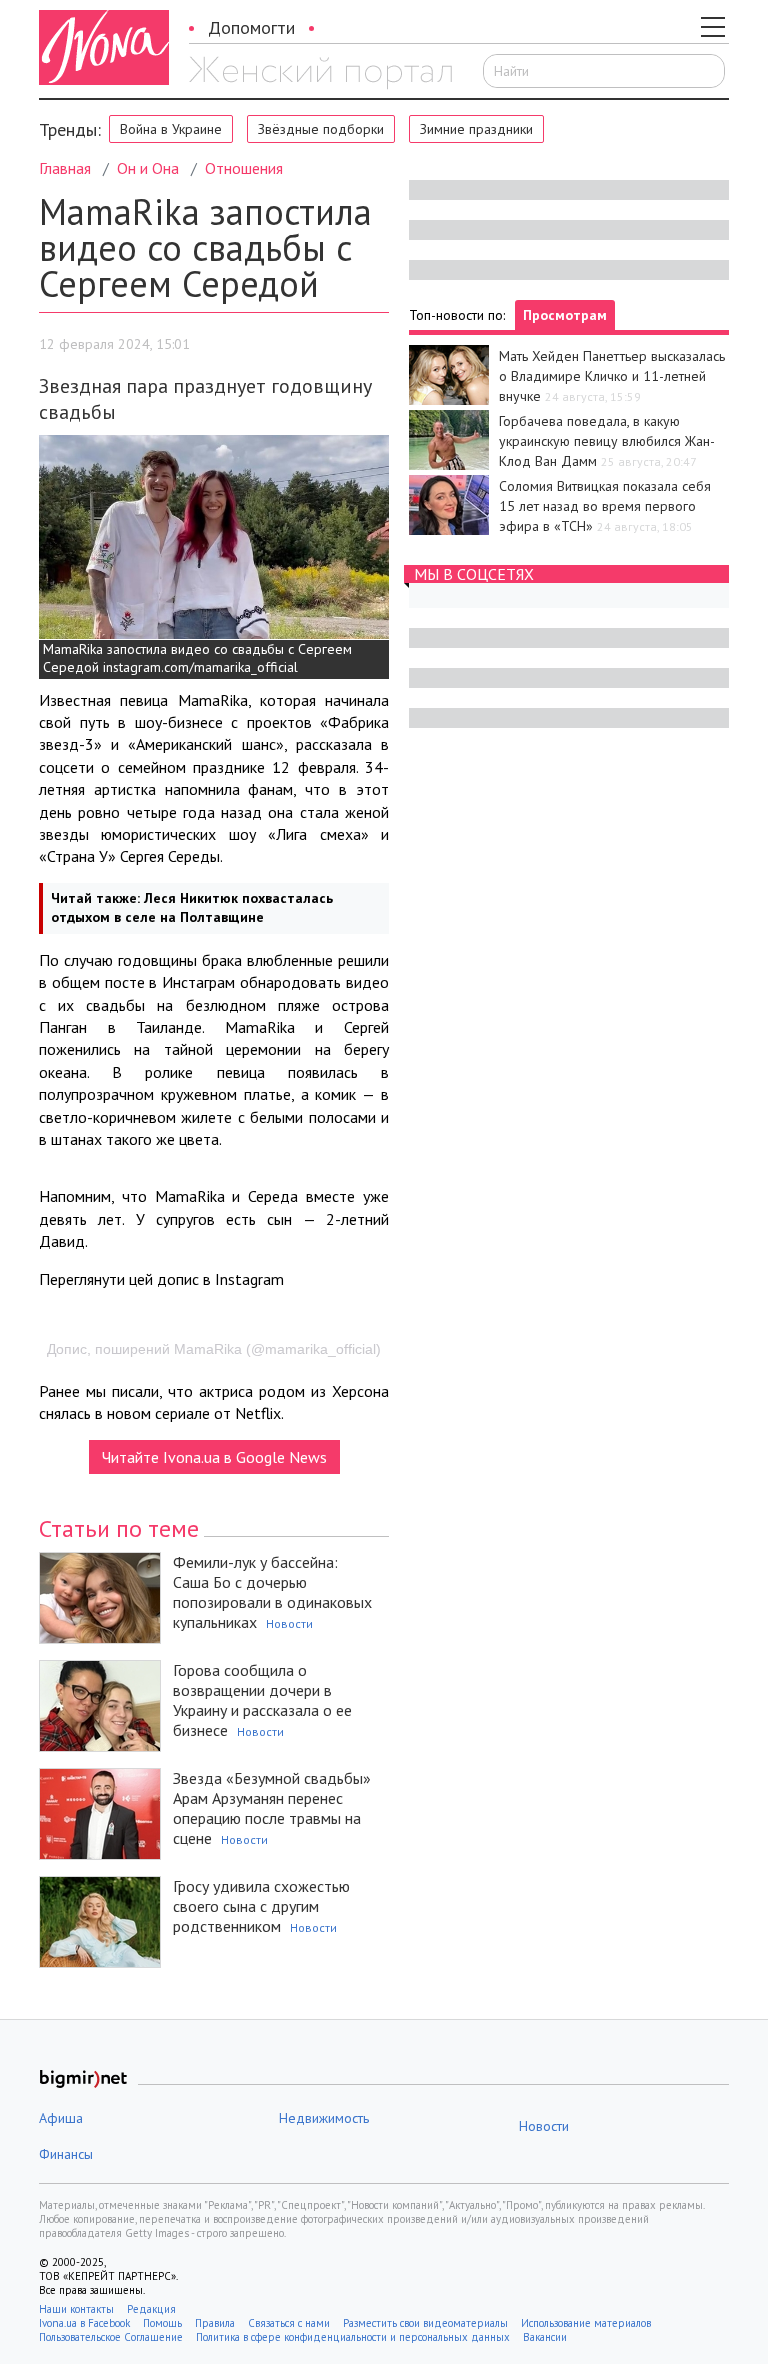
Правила (215, 2323)
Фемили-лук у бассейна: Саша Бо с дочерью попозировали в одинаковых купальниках (272, 1592)
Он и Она (148, 168)
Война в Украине (171, 129)
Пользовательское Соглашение (111, 2337)
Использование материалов (586, 2323)
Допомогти (251, 27)
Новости (289, 1623)
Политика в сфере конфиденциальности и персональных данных (353, 2337)
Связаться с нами (289, 2323)
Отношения (244, 168)
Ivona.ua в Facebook (84, 2323)
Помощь (162, 2323)
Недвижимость (324, 2118)
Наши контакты (76, 2309)
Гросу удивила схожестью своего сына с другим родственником (261, 1906)
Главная (65, 168)
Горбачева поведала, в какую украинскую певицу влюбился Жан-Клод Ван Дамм (607, 441)
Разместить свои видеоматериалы (425, 2323)
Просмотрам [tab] (565, 315)
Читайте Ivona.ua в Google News (214, 1457)
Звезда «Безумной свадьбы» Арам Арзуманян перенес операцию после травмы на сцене (272, 1808)
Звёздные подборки (321, 129)
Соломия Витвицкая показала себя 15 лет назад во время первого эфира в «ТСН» (605, 506)
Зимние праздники (476, 129)
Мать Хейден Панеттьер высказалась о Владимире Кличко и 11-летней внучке (612, 376)
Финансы (66, 2154)
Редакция (151, 2309)
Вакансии (545, 2337)
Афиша (61, 2118)
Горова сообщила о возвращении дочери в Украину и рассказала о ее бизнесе (262, 1700)
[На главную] (320, 73)
